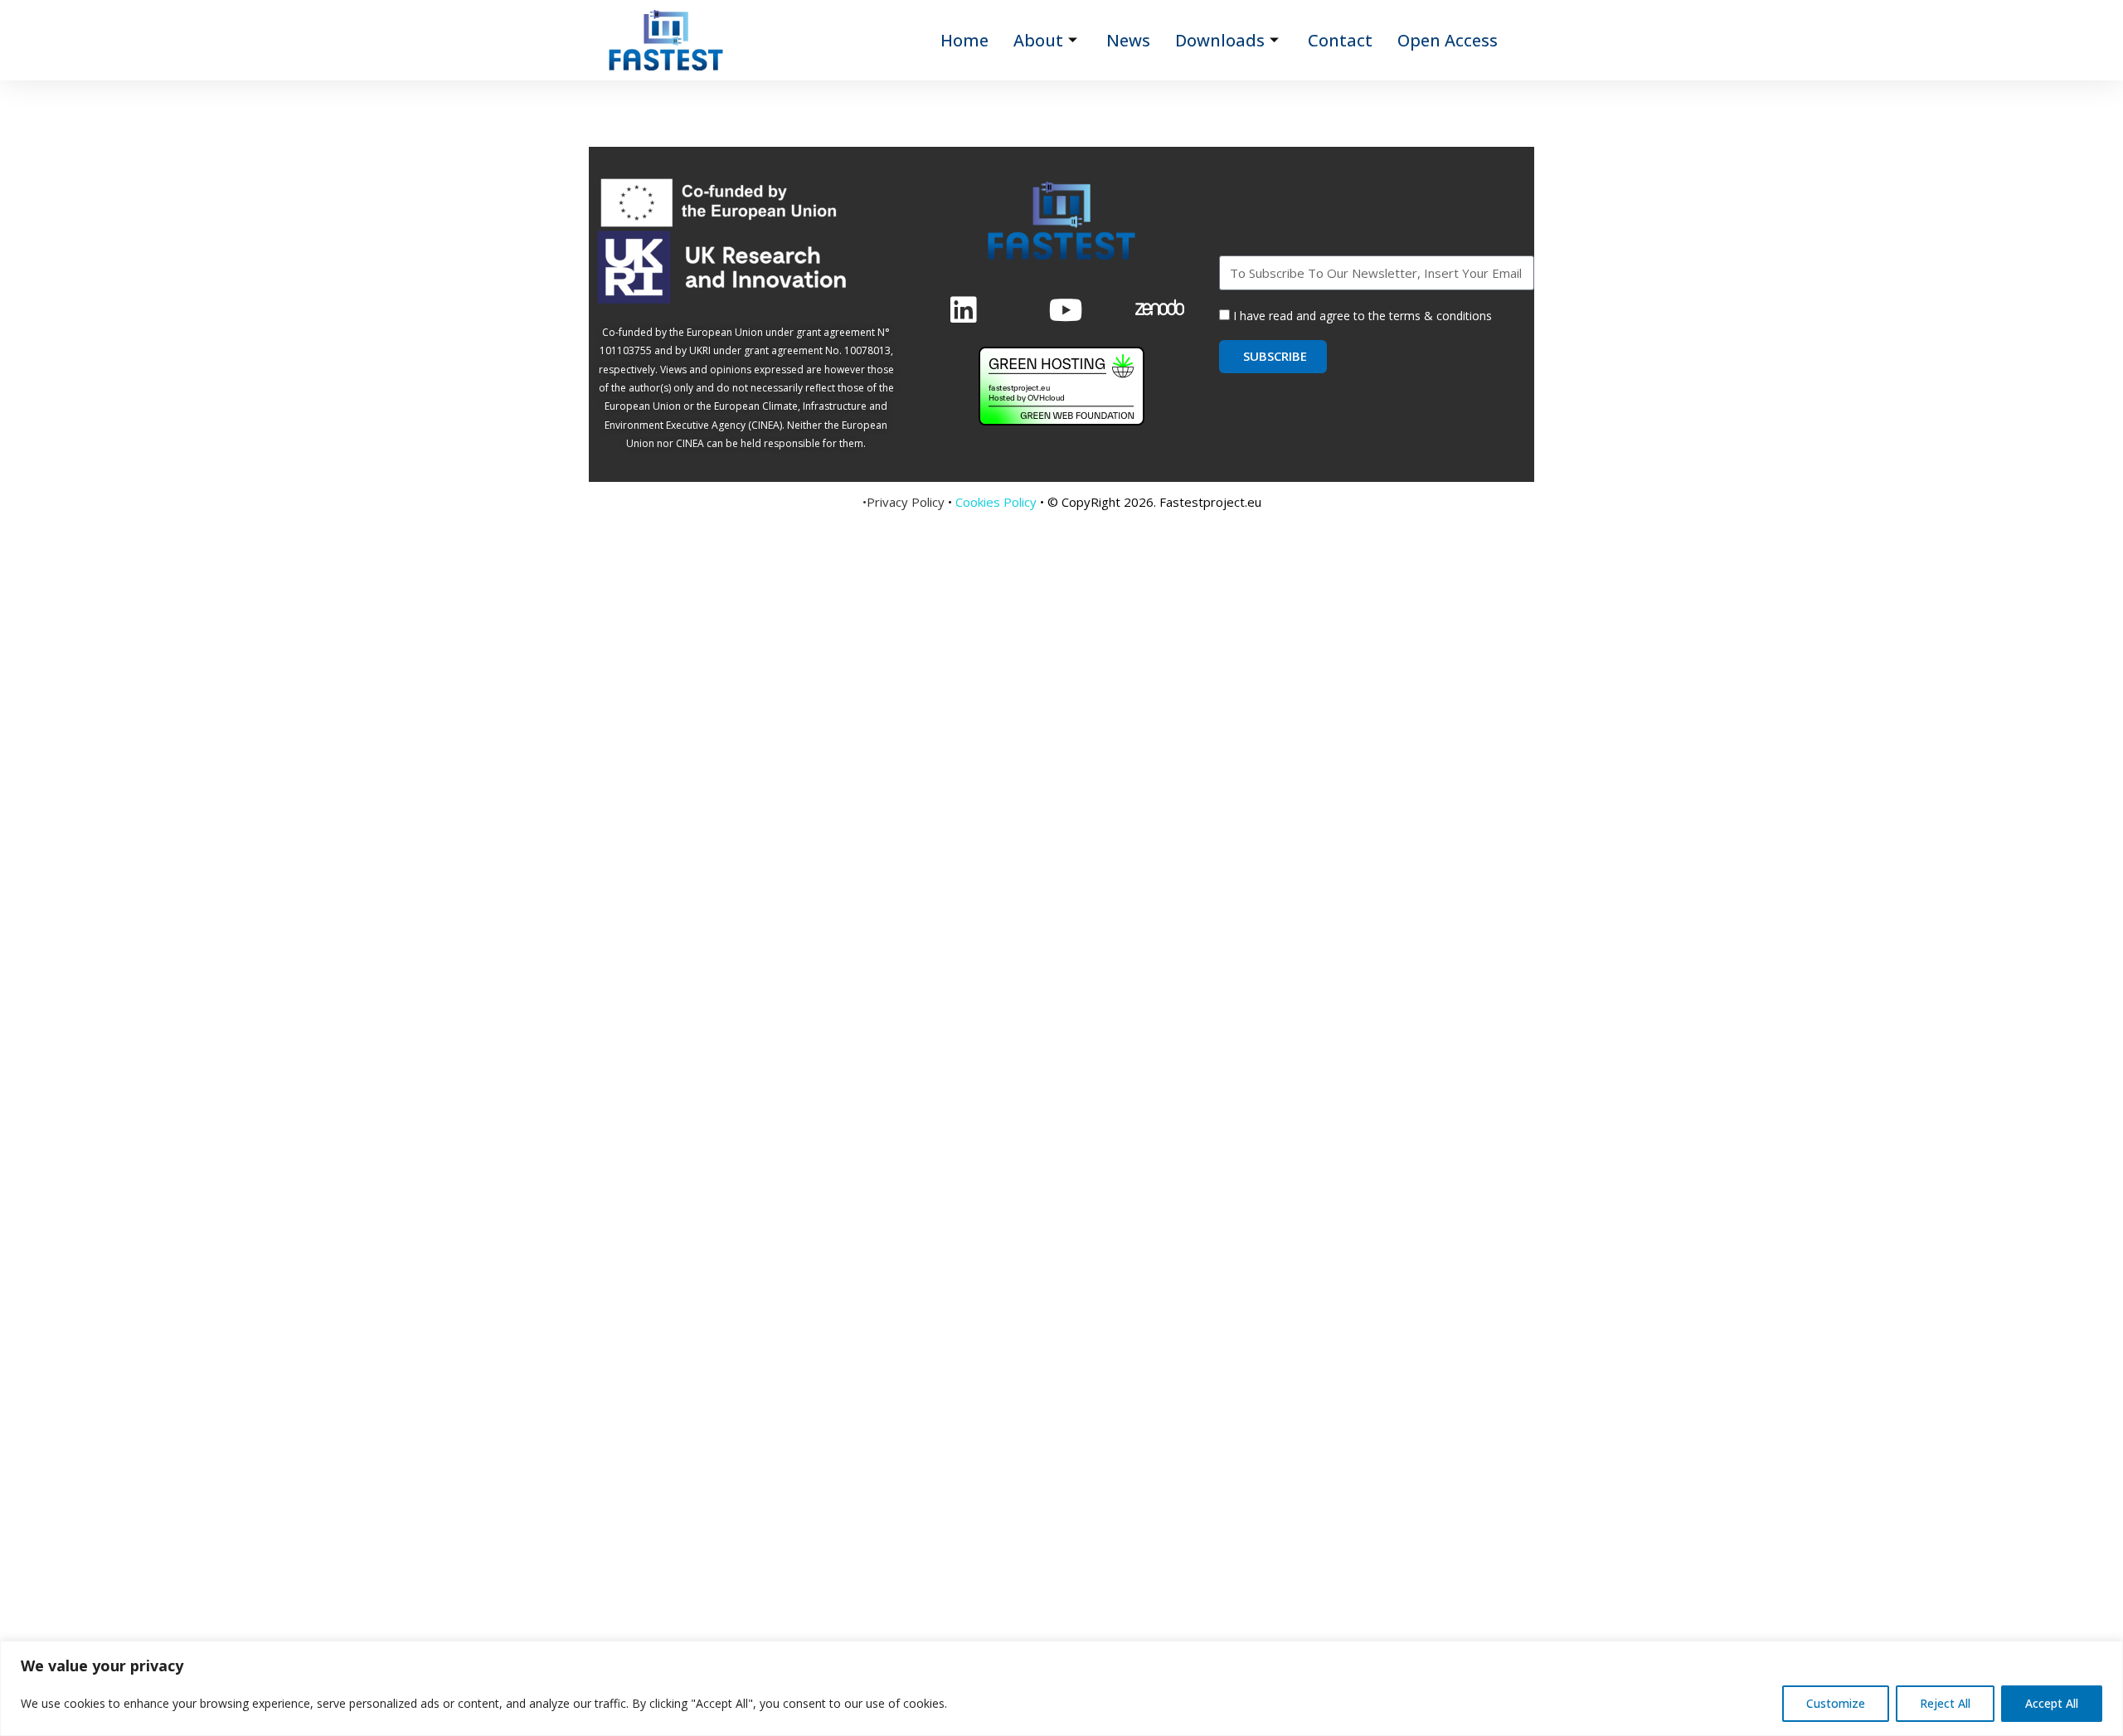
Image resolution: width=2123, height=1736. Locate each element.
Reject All (1945, 1703)
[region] (1061, 1688)
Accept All (2052, 1703)
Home (964, 40)
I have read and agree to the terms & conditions (1363, 316)
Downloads (1220, 40)
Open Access (1448, 40)
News (1128, 40)
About (1038, 40)
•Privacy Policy (904, 502)
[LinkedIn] (963, 308)
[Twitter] (1061, 308)
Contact (1340, 40)
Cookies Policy (996, 502)
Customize (1836, 1703)
